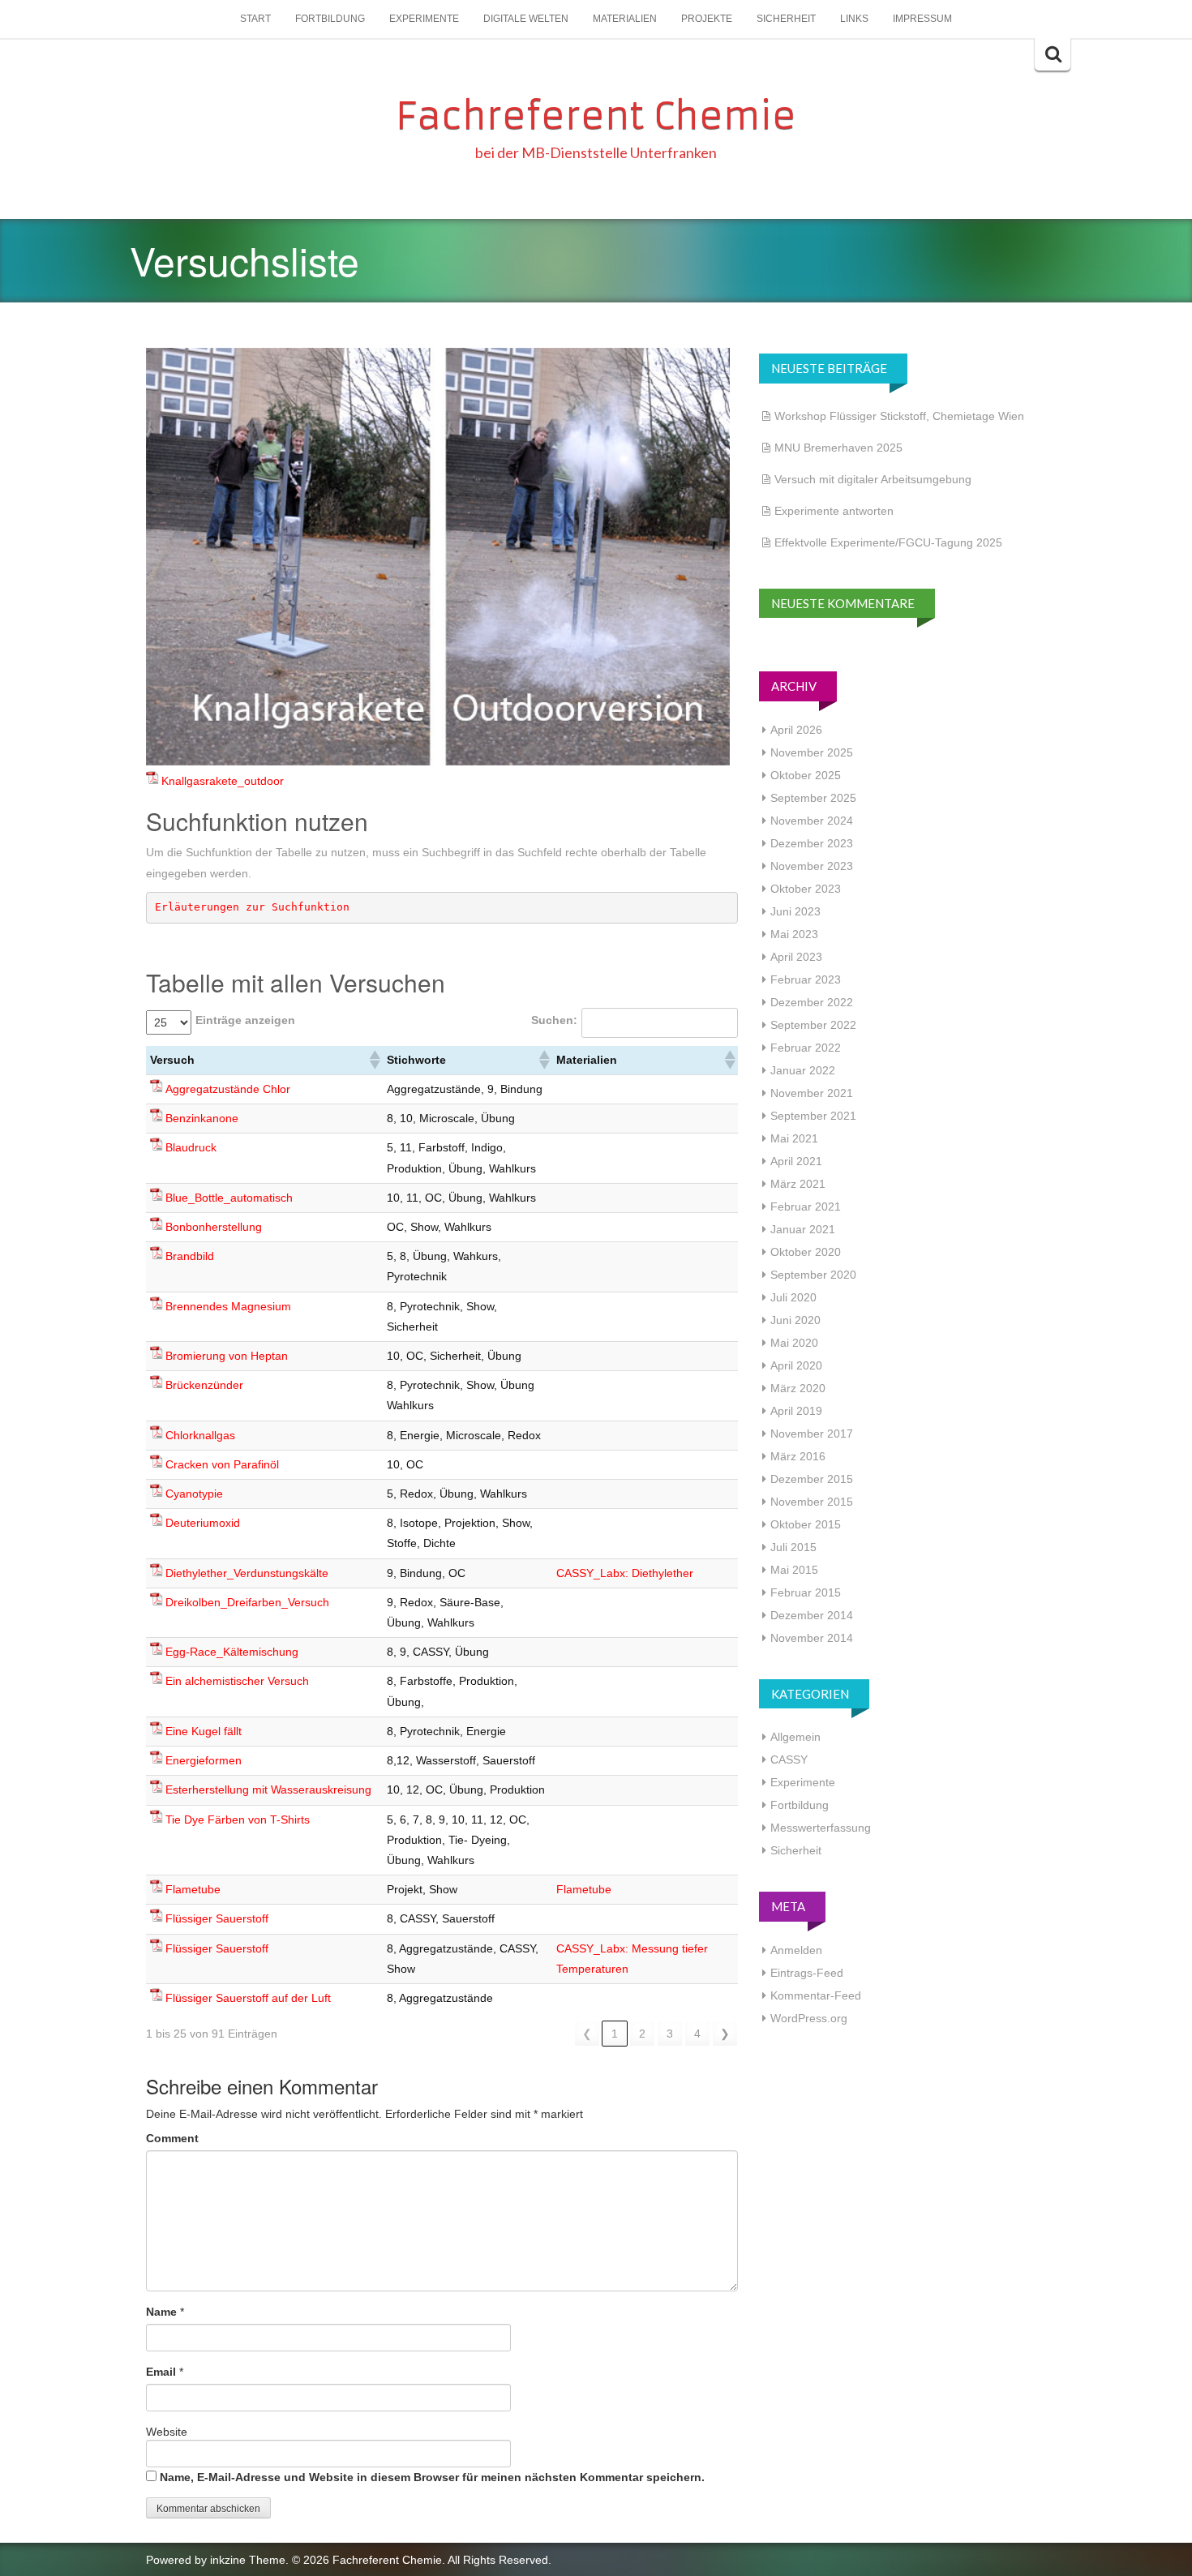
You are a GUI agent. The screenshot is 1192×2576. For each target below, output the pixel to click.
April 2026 (796, 730)
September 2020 (813, 1275)
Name (161, 2312)
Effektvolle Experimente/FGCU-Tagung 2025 (888, 542)
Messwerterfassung (821, 1828)
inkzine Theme (248, 2560)
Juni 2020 (795, 1320)
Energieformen (204, 1760)
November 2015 (812, 1502)
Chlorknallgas (200, 1435)
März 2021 (798, 1184)
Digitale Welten (526, 19)
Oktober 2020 (806, 1252)
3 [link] (670, 2034)
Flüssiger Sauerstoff (217, 1918)
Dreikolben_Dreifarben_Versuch (247, 1602)
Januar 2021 (803, 1229)
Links (854, 19)
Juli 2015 (793, 1547)
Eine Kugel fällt (204, 1731)
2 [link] (642, 2034)
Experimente (424, 19)
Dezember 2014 (812, 1615)
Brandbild (190, 1256)
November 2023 (812, 866)
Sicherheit (786, 19)
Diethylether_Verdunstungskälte (247, 1573)
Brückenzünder (204, 1385)
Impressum (922, 19)
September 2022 (813, 1025)
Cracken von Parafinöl (222, 1464)
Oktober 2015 (806, 1524)
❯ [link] (725, 2034)
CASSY (789, 1759)
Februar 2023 (806, 979)
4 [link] (697, 2034)
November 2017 (812, 1434)
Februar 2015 (806, 1592)
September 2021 (813, 1116)
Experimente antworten (834, 511)
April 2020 (796, 1365)
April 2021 (796, 1161)
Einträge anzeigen (245, 1020)
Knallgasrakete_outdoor (223, 781)
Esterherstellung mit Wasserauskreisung (268, 1789)
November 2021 (812, 1093)
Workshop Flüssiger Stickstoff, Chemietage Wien (899, 416)
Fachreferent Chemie (596, 116)
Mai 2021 (794, 1138)
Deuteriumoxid (203, 1523)
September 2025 (813, 798)
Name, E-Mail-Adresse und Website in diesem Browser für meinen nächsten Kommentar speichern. (432, 2477)
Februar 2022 (806, 1048)
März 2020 (798, 1388)
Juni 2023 (795, 911)
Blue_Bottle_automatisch (229, 1198)
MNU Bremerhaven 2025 (838, 448)
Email (161, 2372)
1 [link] (615, 2034)
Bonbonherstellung (214, 1227)
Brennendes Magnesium (228, 1306)
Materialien (625, 19)
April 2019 (796, 1411)
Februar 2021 (806, 1207)
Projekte (707, 19)
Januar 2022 (803, 1070)
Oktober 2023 (806, 889)
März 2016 (798, 1456)
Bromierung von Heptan (227, 1356)
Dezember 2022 (812, 1002)
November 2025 (812, 752)
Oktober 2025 (806, 775)
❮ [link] (587, 2034)
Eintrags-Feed (807, 1973)
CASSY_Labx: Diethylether (625, 1573)
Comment (172, 2138)
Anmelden (796, 1950)
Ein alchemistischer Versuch (237, 1681)
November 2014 (812, 1638)
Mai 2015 (794, 1570)
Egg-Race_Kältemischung (232, 1652)
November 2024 (812, 821)
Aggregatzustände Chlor (228, 1089)
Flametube (193, 1889)
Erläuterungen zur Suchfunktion (252, 907)
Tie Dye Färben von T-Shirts (238, 1819)
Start (255, 19)
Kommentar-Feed (816, 1995)
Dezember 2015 (812, 1479)
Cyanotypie (194, 1494)
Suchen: (554, 1020)
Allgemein (795, 1737)
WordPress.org (809, 2018)
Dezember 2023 (812, 843)
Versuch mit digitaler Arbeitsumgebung (873, 479)
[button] (374, 1060)
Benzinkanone (202, 1118)
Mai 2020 (794, 1343)
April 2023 (796, 957)
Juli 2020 (793, 1297)
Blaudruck (191, 1147)
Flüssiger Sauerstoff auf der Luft (248, 1998)
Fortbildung (330, 19)
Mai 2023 (794, 934)
